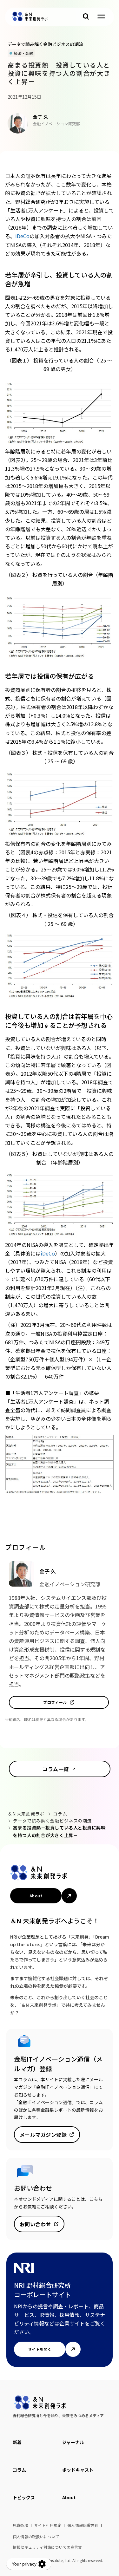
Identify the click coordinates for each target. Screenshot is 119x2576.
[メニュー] (101, 16)
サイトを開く (40, 2349)
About (36, 1896)
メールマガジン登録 (43, 2135)
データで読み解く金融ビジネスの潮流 (52, 1821)
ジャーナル (73, 2442)
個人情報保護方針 (83, 2525)
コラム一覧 (56, 1769)
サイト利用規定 (48, 2525)
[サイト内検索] (86, 16)
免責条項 (20, 2525)
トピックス (24, 2497)
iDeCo (22, 236)
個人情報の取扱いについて (36, 2537)
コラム (60, 1814)
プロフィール (55, 1702)
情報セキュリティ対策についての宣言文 (47, 2547)
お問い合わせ (35, 2224)
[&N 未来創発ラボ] (30, 16)
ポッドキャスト (78, 2470)
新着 (17, 2442)
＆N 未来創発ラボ (26, 1814)
